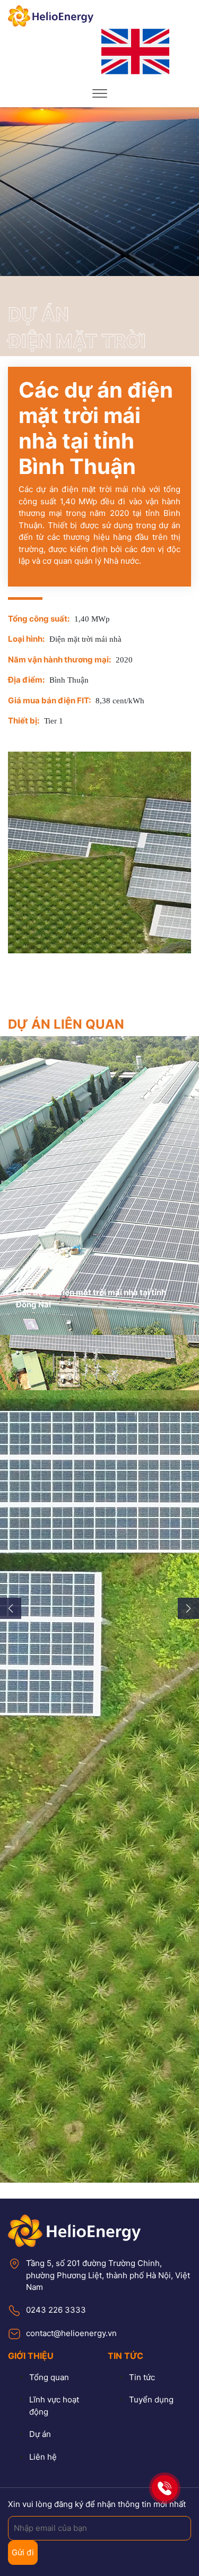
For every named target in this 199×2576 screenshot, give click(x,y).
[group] (99, 1186)
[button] (11, 1608)
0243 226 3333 (56, 2310)
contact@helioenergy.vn (71, 2333)
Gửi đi (23, 2552)
